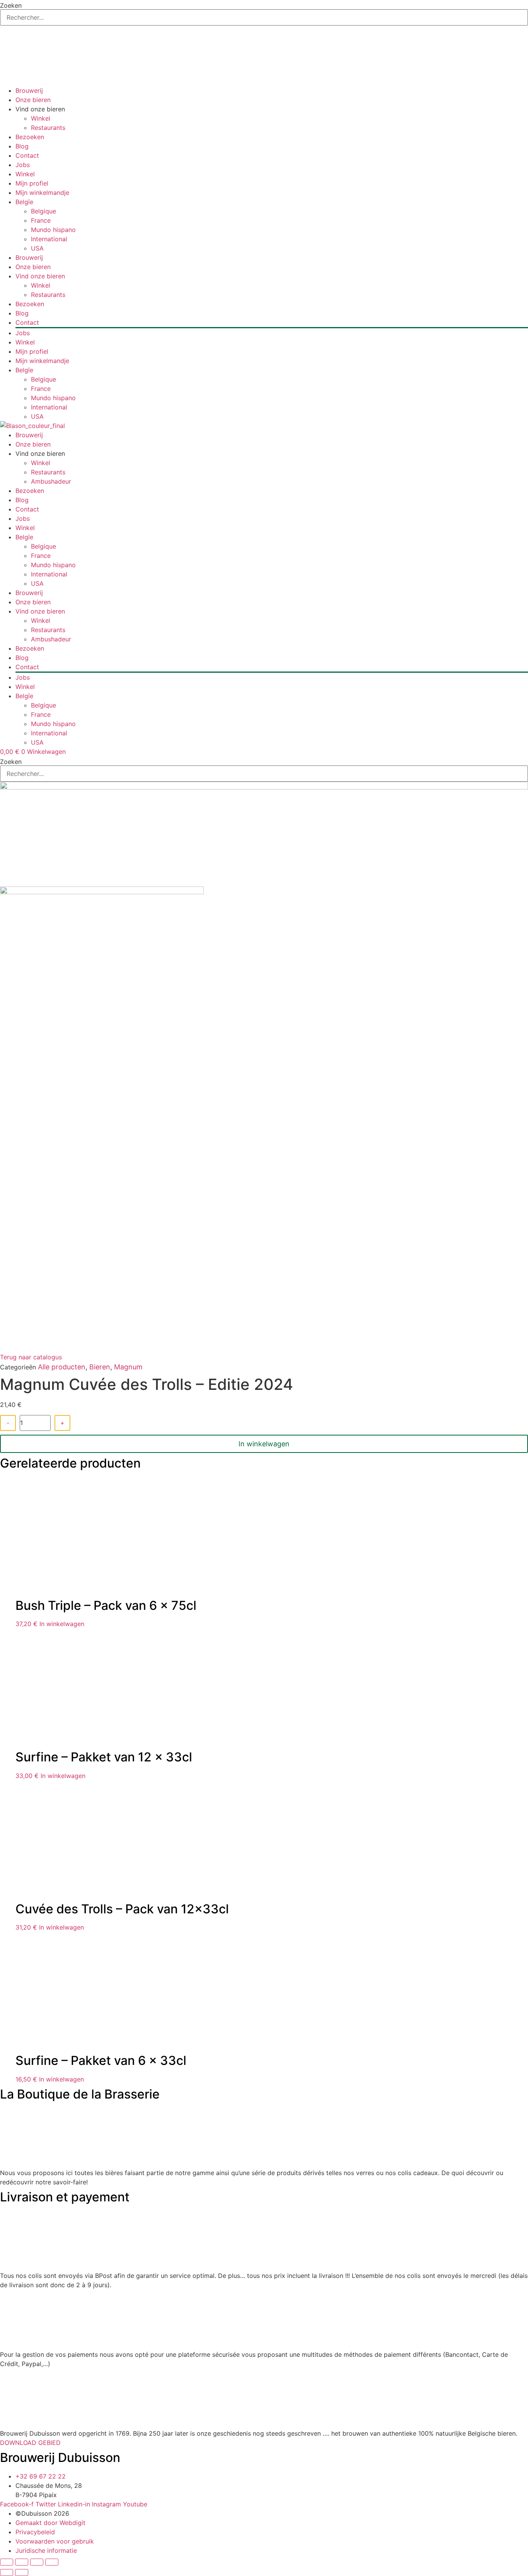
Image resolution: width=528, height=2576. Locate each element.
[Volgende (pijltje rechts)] (22, 2573)
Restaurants (48, 128)
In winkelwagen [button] (62, 1624)
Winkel (41, 118)
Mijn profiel (32, 183)
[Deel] (37, 2562)
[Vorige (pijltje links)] (7, 2573)
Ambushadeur (51, 481)
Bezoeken (30, 137)
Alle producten (62, 1367)
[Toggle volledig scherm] (22, 2562)
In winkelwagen (264, 1444)
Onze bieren (33, 100)
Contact (27, 155)
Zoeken (11, 5)
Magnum (128, 1367)
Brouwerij (29, 90)
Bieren (100, 1367)
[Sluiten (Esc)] (52, 2562)
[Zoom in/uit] (7, 2562)
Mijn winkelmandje (42, 193)
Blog (22, 146)
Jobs (23, 165)
